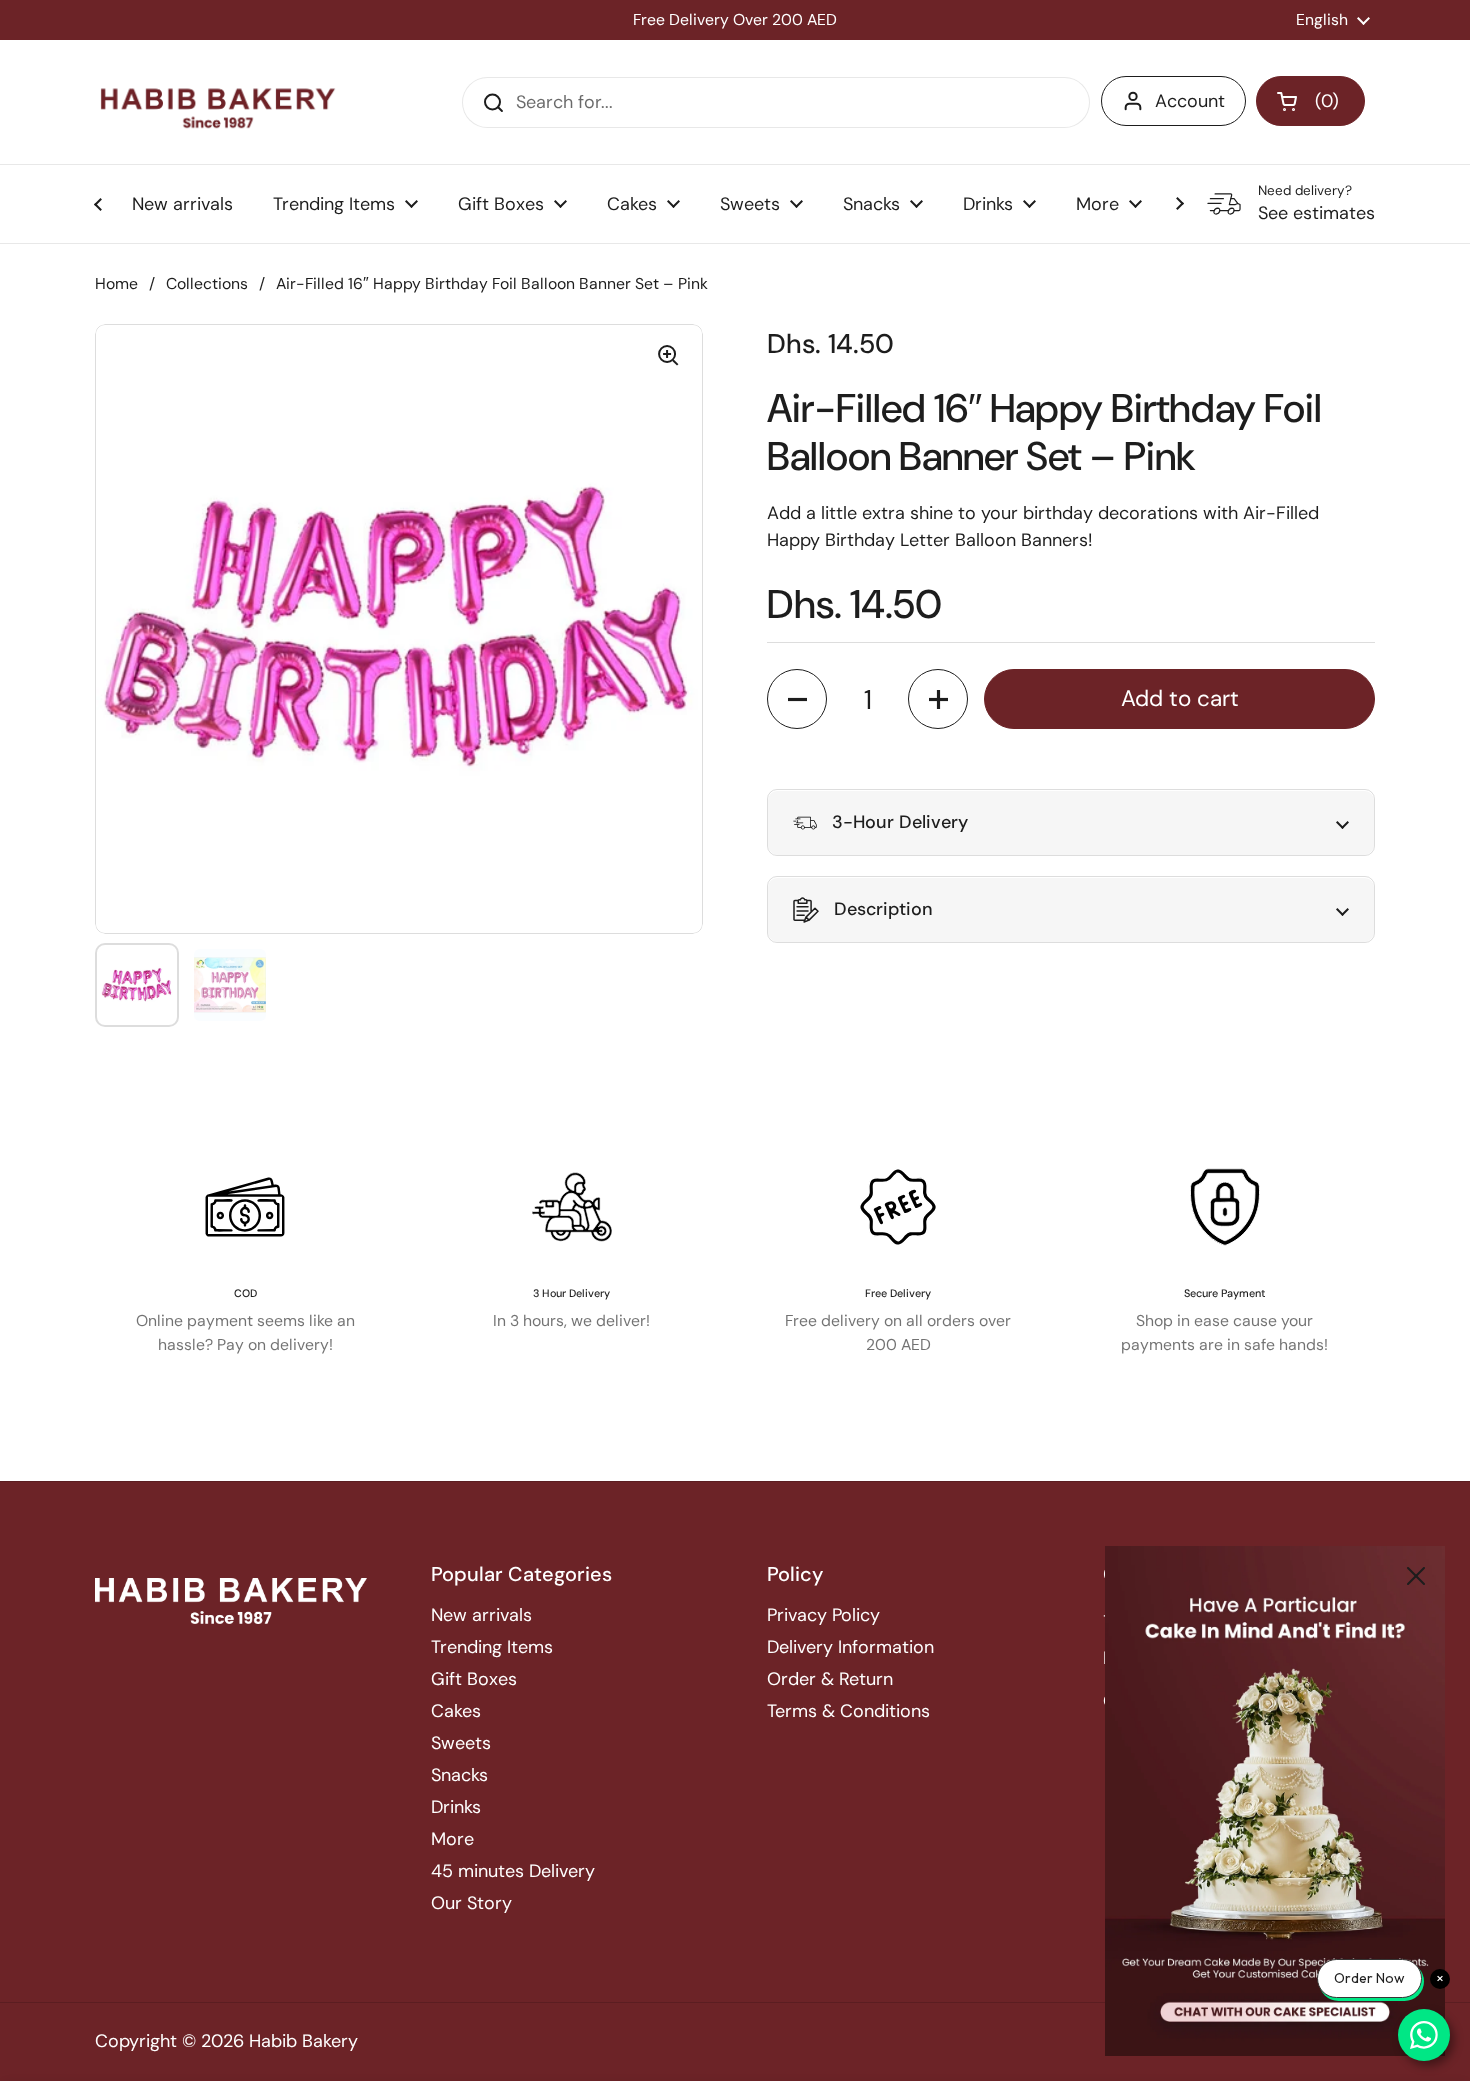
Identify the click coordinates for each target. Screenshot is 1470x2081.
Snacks (459, 1775)
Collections (207, 283)
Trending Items (492, 1647)
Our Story (471, 1903)
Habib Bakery (303, 2041)
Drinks (456, 1807)
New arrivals (481, 1615)
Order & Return (830, 1679)
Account (1190, 101)
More (452, 1839)
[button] (1310, 101)
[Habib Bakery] (218, 102)
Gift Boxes (474, 1679)
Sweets (461, 1743)
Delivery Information (850, 1647)
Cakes (456, 1711)
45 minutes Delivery (513, 1871)
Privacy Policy (823, 1615)
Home (116, 283)
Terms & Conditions (848, 1711)
